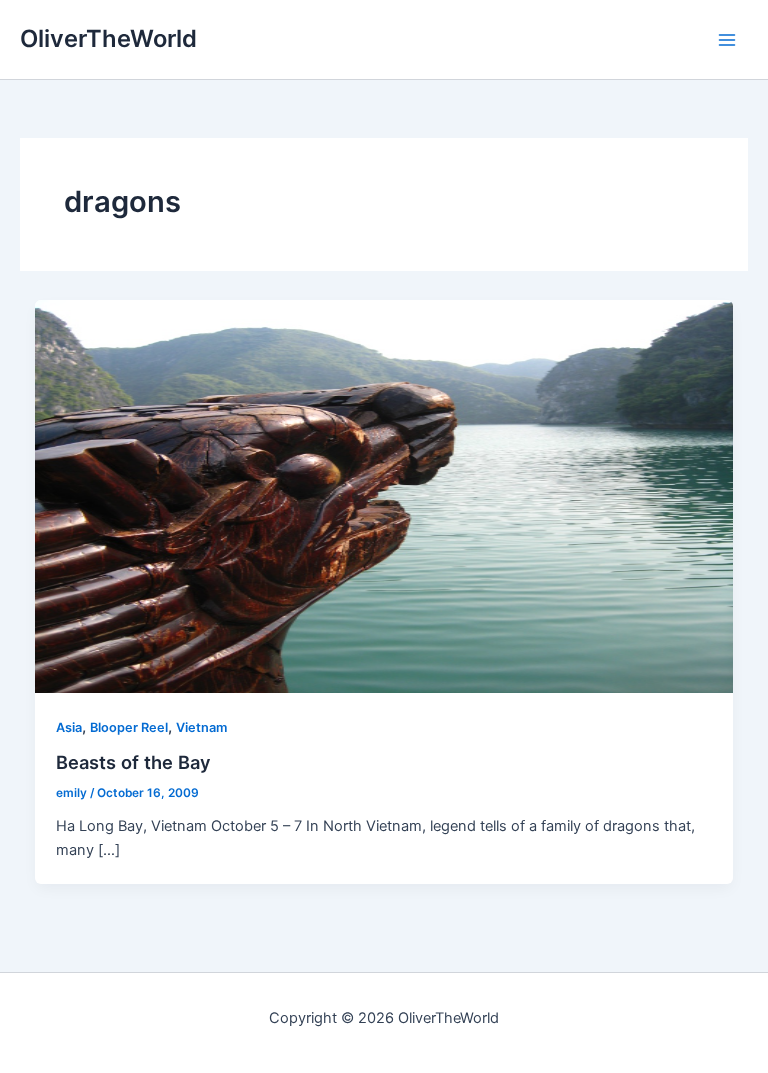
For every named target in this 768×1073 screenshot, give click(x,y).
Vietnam (201, 727)
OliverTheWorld (108, 38)
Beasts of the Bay (133, 762)
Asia (69, 727)
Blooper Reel (129, 727)
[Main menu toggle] (727, 40)
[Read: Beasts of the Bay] (384, 495)
